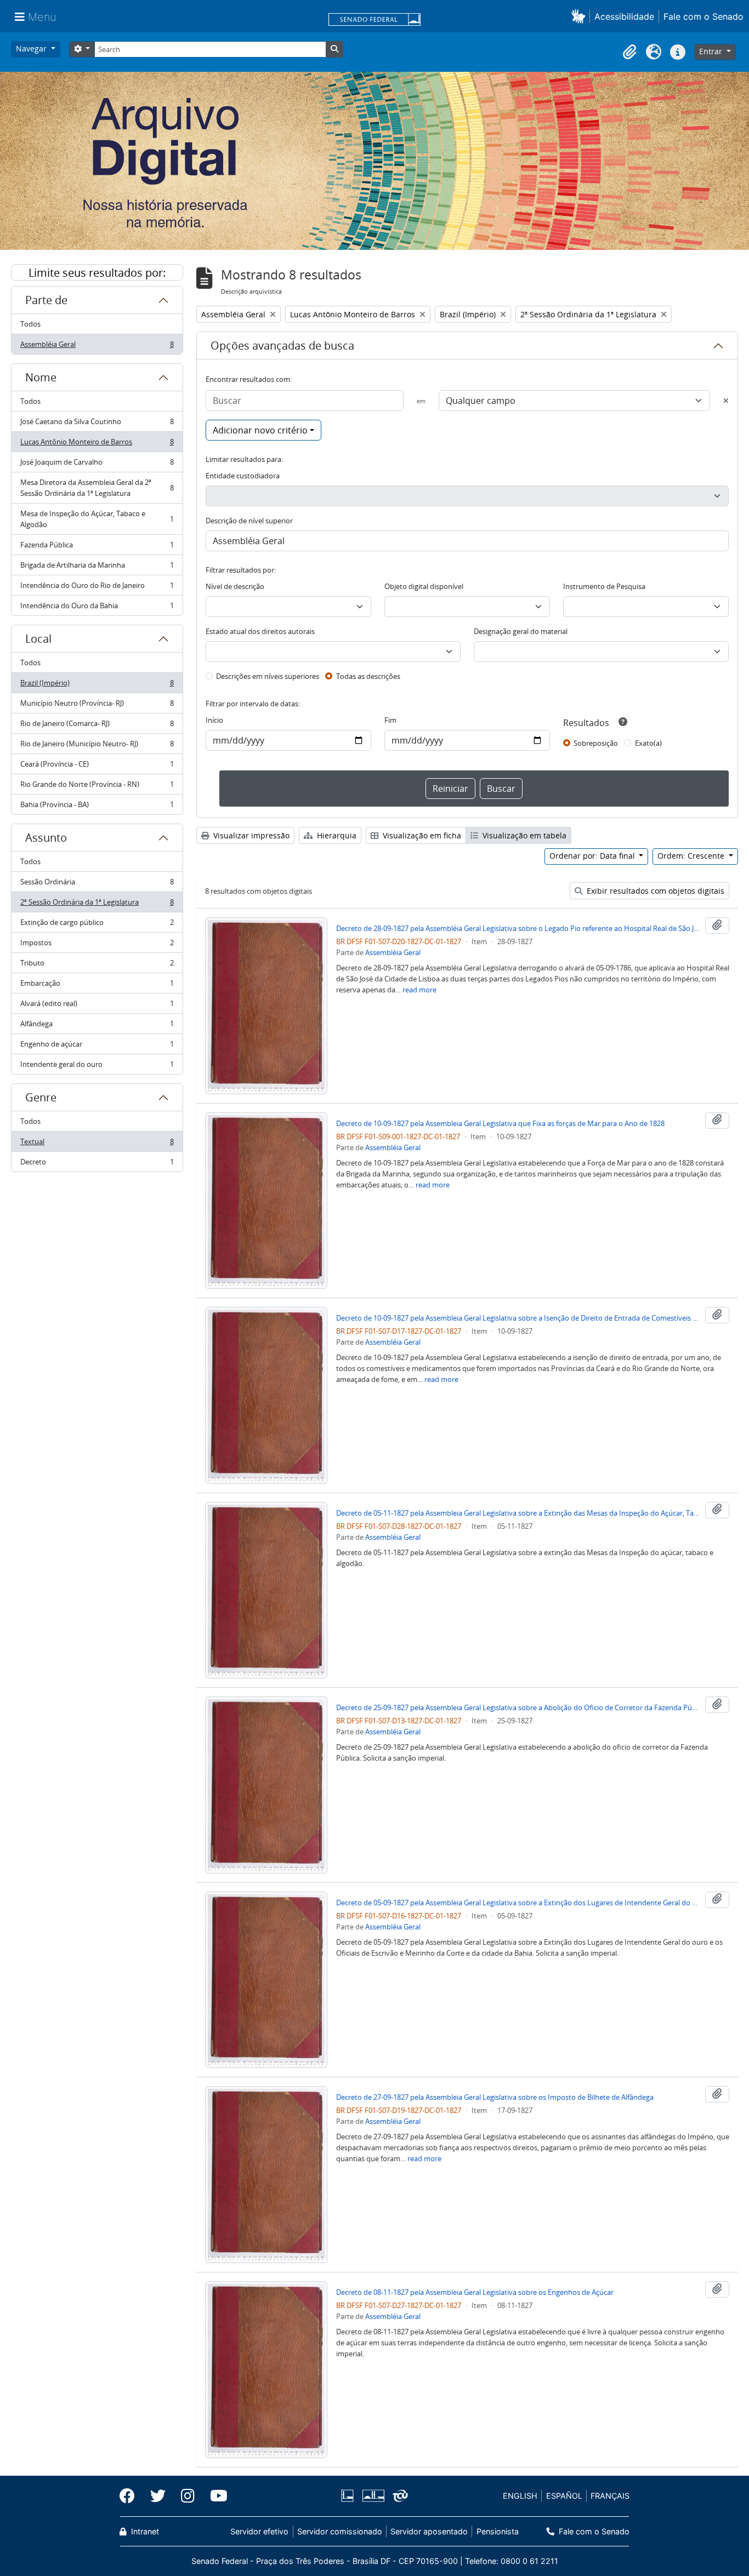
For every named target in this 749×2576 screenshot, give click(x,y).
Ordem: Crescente (692, 856)
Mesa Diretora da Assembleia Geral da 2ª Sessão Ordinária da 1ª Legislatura (97, 488)
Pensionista (497, 2531)
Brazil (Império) (97, 686)
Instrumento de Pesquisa (604, 586)
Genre (41, 1097)
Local (38, 639)
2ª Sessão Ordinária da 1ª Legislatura (97, 905)
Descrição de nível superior (249, 521)
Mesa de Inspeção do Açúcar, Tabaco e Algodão (97, 519)
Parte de (46, 300)
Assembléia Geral (97, 347)
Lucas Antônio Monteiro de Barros (97, 444)
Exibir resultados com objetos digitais (654, 891)
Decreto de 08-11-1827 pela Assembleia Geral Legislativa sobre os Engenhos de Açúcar (475, 2292)
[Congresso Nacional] (373, 2496)
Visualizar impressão (250, 835)
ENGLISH (520, 2496)
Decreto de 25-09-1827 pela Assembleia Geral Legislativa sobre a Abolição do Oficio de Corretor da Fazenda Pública (518, 1707)
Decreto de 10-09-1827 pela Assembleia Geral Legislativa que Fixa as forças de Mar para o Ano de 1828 (500, 1123)
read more (419, 990)
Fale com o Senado (703, 16)
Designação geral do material (521, 631)
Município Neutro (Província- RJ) (97, 706)
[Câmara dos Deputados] (349, 2496)
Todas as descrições (368, 676)
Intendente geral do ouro (97, 1067)
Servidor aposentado (429, 2531)
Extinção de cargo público (97, 925)
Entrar (712, 51)
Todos (30, 324)
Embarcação (97, 986)
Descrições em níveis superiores (268, 676)
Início (214, 720)
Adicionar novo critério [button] (260, 430)
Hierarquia (336, 835)
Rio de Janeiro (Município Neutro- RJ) (97, 746)
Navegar (32, 48)
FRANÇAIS (610, 2496)
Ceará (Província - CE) (97, 767)
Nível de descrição (235, 586)
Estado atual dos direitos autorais (260, 631)
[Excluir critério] (726, 401)
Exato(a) (648, 743)
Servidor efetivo (259, 2531)
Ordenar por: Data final (593, 856)
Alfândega (97, 1026)
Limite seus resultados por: (97, 273)
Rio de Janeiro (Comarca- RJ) (97, 726)
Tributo (97, 966)
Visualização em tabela (523, 835)
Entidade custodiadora (243, 476)
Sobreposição (596, 743)
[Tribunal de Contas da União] (398, 2496)
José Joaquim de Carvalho (97, 465)
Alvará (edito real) (97, 1006)
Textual (97, 1144)
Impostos (97, 945)
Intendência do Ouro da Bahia (97, 608)
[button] (580, 16)
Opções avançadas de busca (282, 345)
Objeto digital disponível (424, 586)
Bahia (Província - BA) (97, 807)
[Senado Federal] (374, 20)
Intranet (144, 2531)
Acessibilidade (624, 16)
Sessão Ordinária (97, 884)
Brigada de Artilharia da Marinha (97, 568)
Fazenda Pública (97, 547)
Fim (390, 720)
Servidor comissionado (340, 2531)
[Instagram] (188, 2496)
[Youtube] (215, 2496)
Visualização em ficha (421, 835)
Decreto (97, 1164)
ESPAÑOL (564, 2496)
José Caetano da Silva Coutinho (97, 424)
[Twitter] (158, 2496)
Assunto (46, 838)
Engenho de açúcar (97, 1047)
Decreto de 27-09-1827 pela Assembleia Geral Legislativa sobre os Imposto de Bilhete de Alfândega (495, 2097)
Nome (41, 377)
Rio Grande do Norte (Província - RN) (97, 787)
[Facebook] (131, 2496)
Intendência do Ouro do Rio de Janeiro (97, 588)
